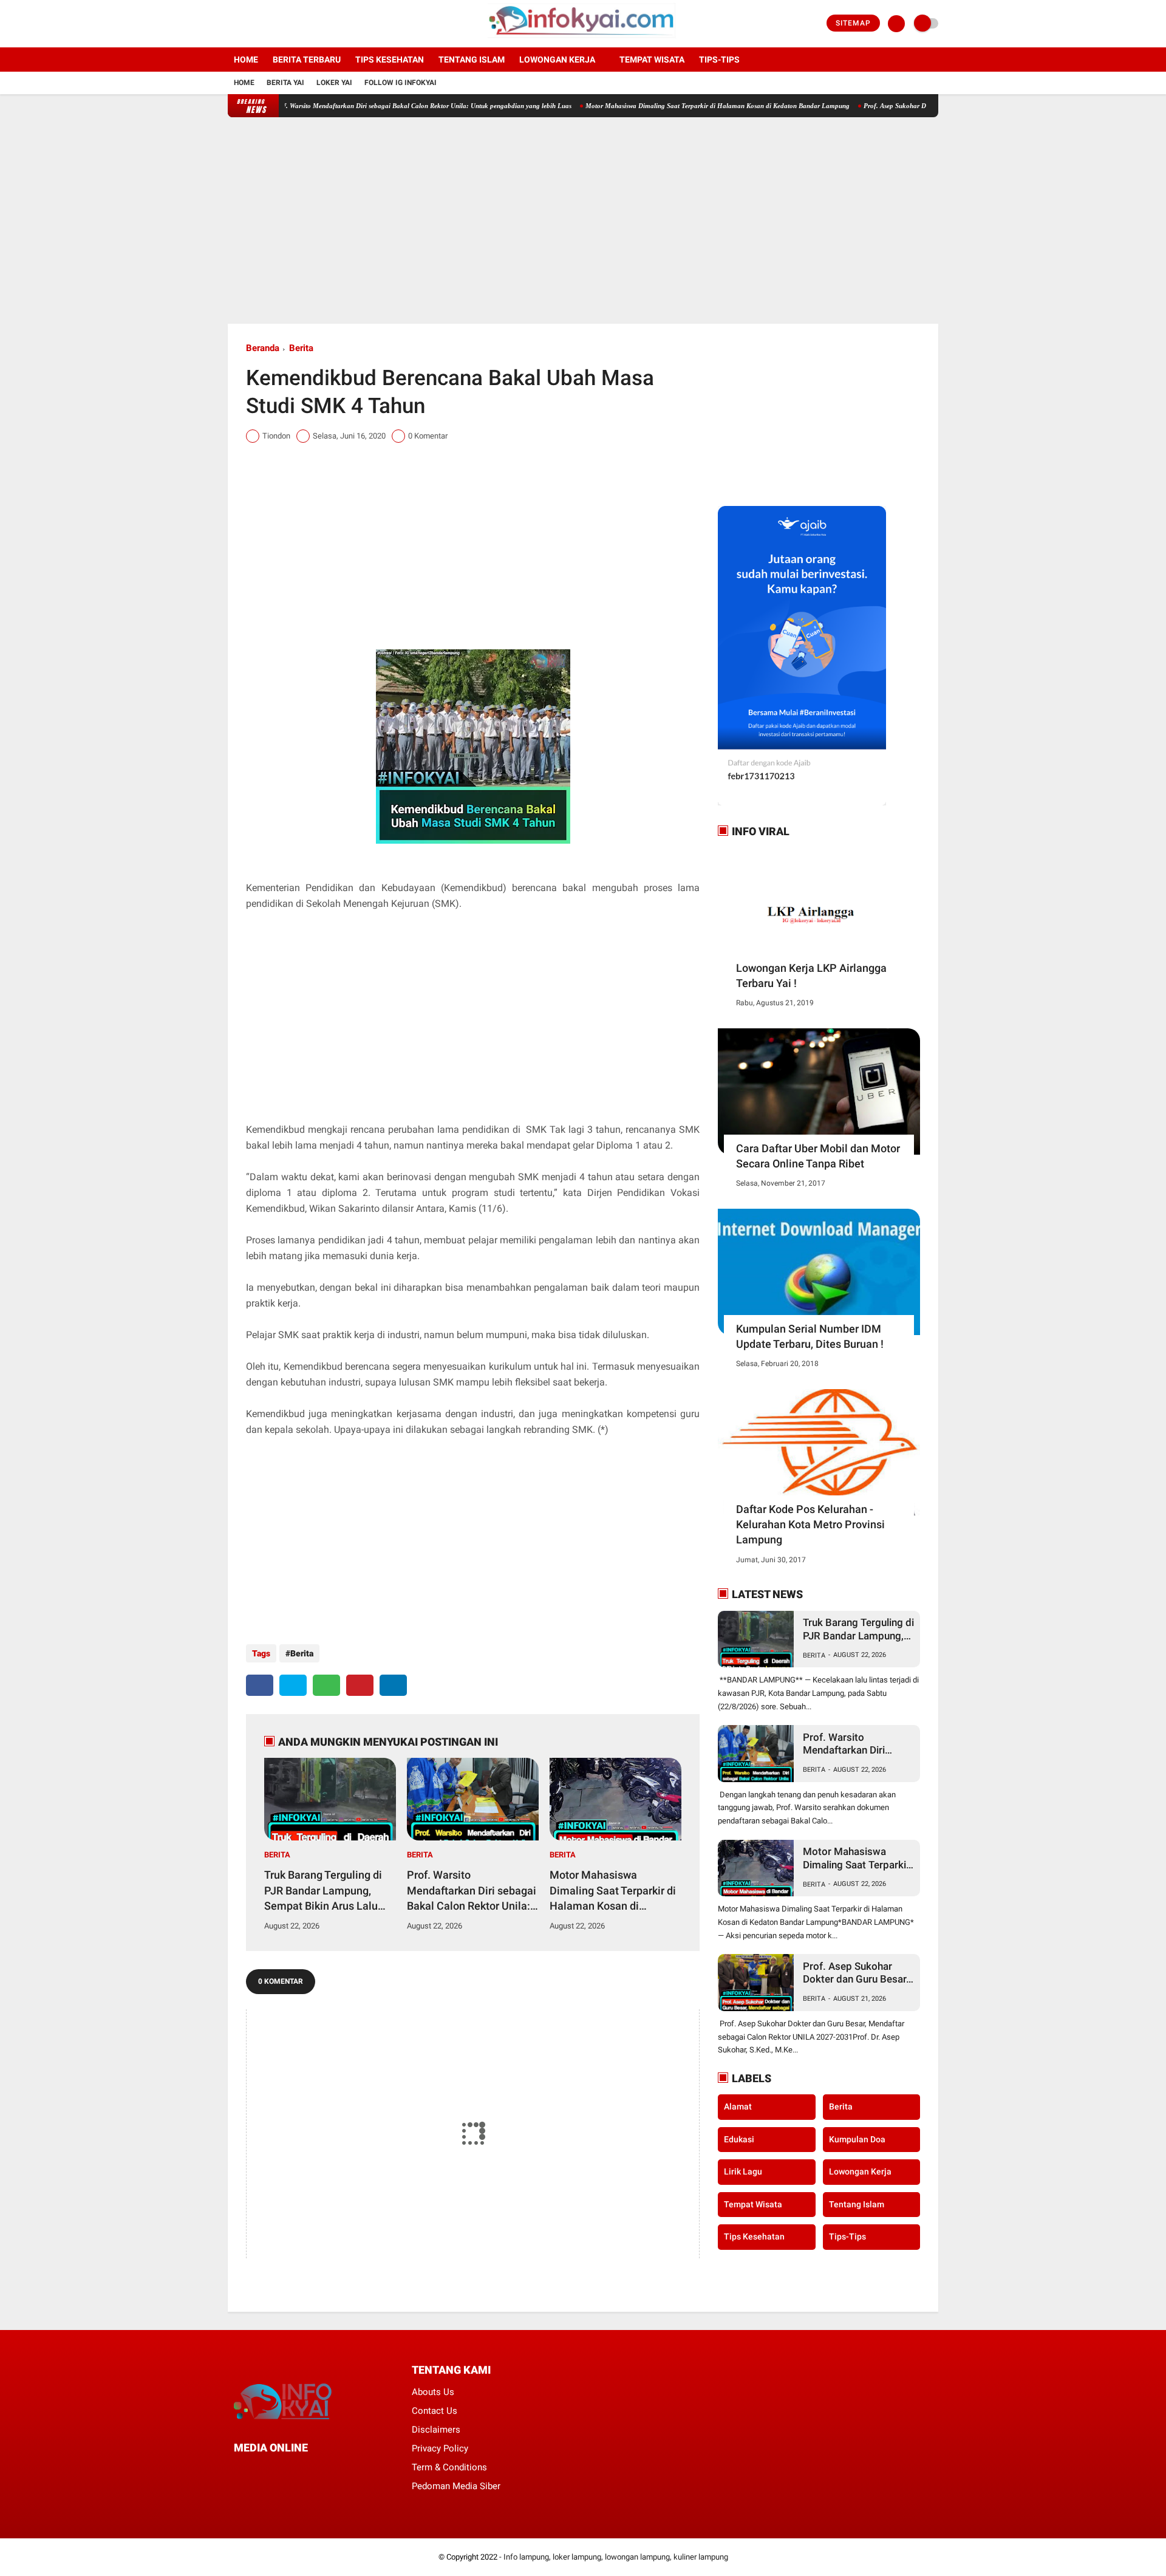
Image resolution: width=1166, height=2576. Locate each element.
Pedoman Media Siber (456, 2486)
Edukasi (739, 2139)
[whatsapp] (326, 1685)
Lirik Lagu (743, 2171)
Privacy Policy (440, 2448)
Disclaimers (436, 2430)
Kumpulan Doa (857, 2139)
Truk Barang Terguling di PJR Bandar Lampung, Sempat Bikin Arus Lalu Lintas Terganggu (323, 1891)
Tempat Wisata (652, 60)
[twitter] (248, 24)
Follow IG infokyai (401, 83)
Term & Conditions (449, 2467)
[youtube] (281, 24)
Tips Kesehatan (390, 60)
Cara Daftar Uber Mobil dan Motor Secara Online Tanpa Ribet (818, 1156)
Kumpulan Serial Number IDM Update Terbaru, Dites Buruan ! (810, 1336)
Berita (301, 348)
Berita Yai (285, 83)
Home (246, 60)
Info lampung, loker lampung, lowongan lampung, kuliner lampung (616, 2557)
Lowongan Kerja (557, 60)
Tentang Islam (472, 60)
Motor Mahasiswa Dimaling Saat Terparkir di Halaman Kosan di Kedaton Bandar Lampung (654, 106)
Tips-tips (719, 60)
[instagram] (264, 24)
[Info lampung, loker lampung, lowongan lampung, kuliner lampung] (583, 40)
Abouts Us (433, 2392)
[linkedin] (393, 1685)
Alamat (738, 2106)
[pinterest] (360, 1685)
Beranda (263, 348)
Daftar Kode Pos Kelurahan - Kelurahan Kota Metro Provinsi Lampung (810, 1524)
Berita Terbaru (307, 60)
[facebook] (231, 24)
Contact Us (435, 2411)
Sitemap (853, 23)
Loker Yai (334, 83)
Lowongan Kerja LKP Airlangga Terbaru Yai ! (811, 975)
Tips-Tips (847, 2236)
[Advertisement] (583, 220)
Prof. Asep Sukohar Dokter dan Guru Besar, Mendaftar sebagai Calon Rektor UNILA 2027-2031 (856, 1973)
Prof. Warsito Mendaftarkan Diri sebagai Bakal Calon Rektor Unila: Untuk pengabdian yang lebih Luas (359, 106)
